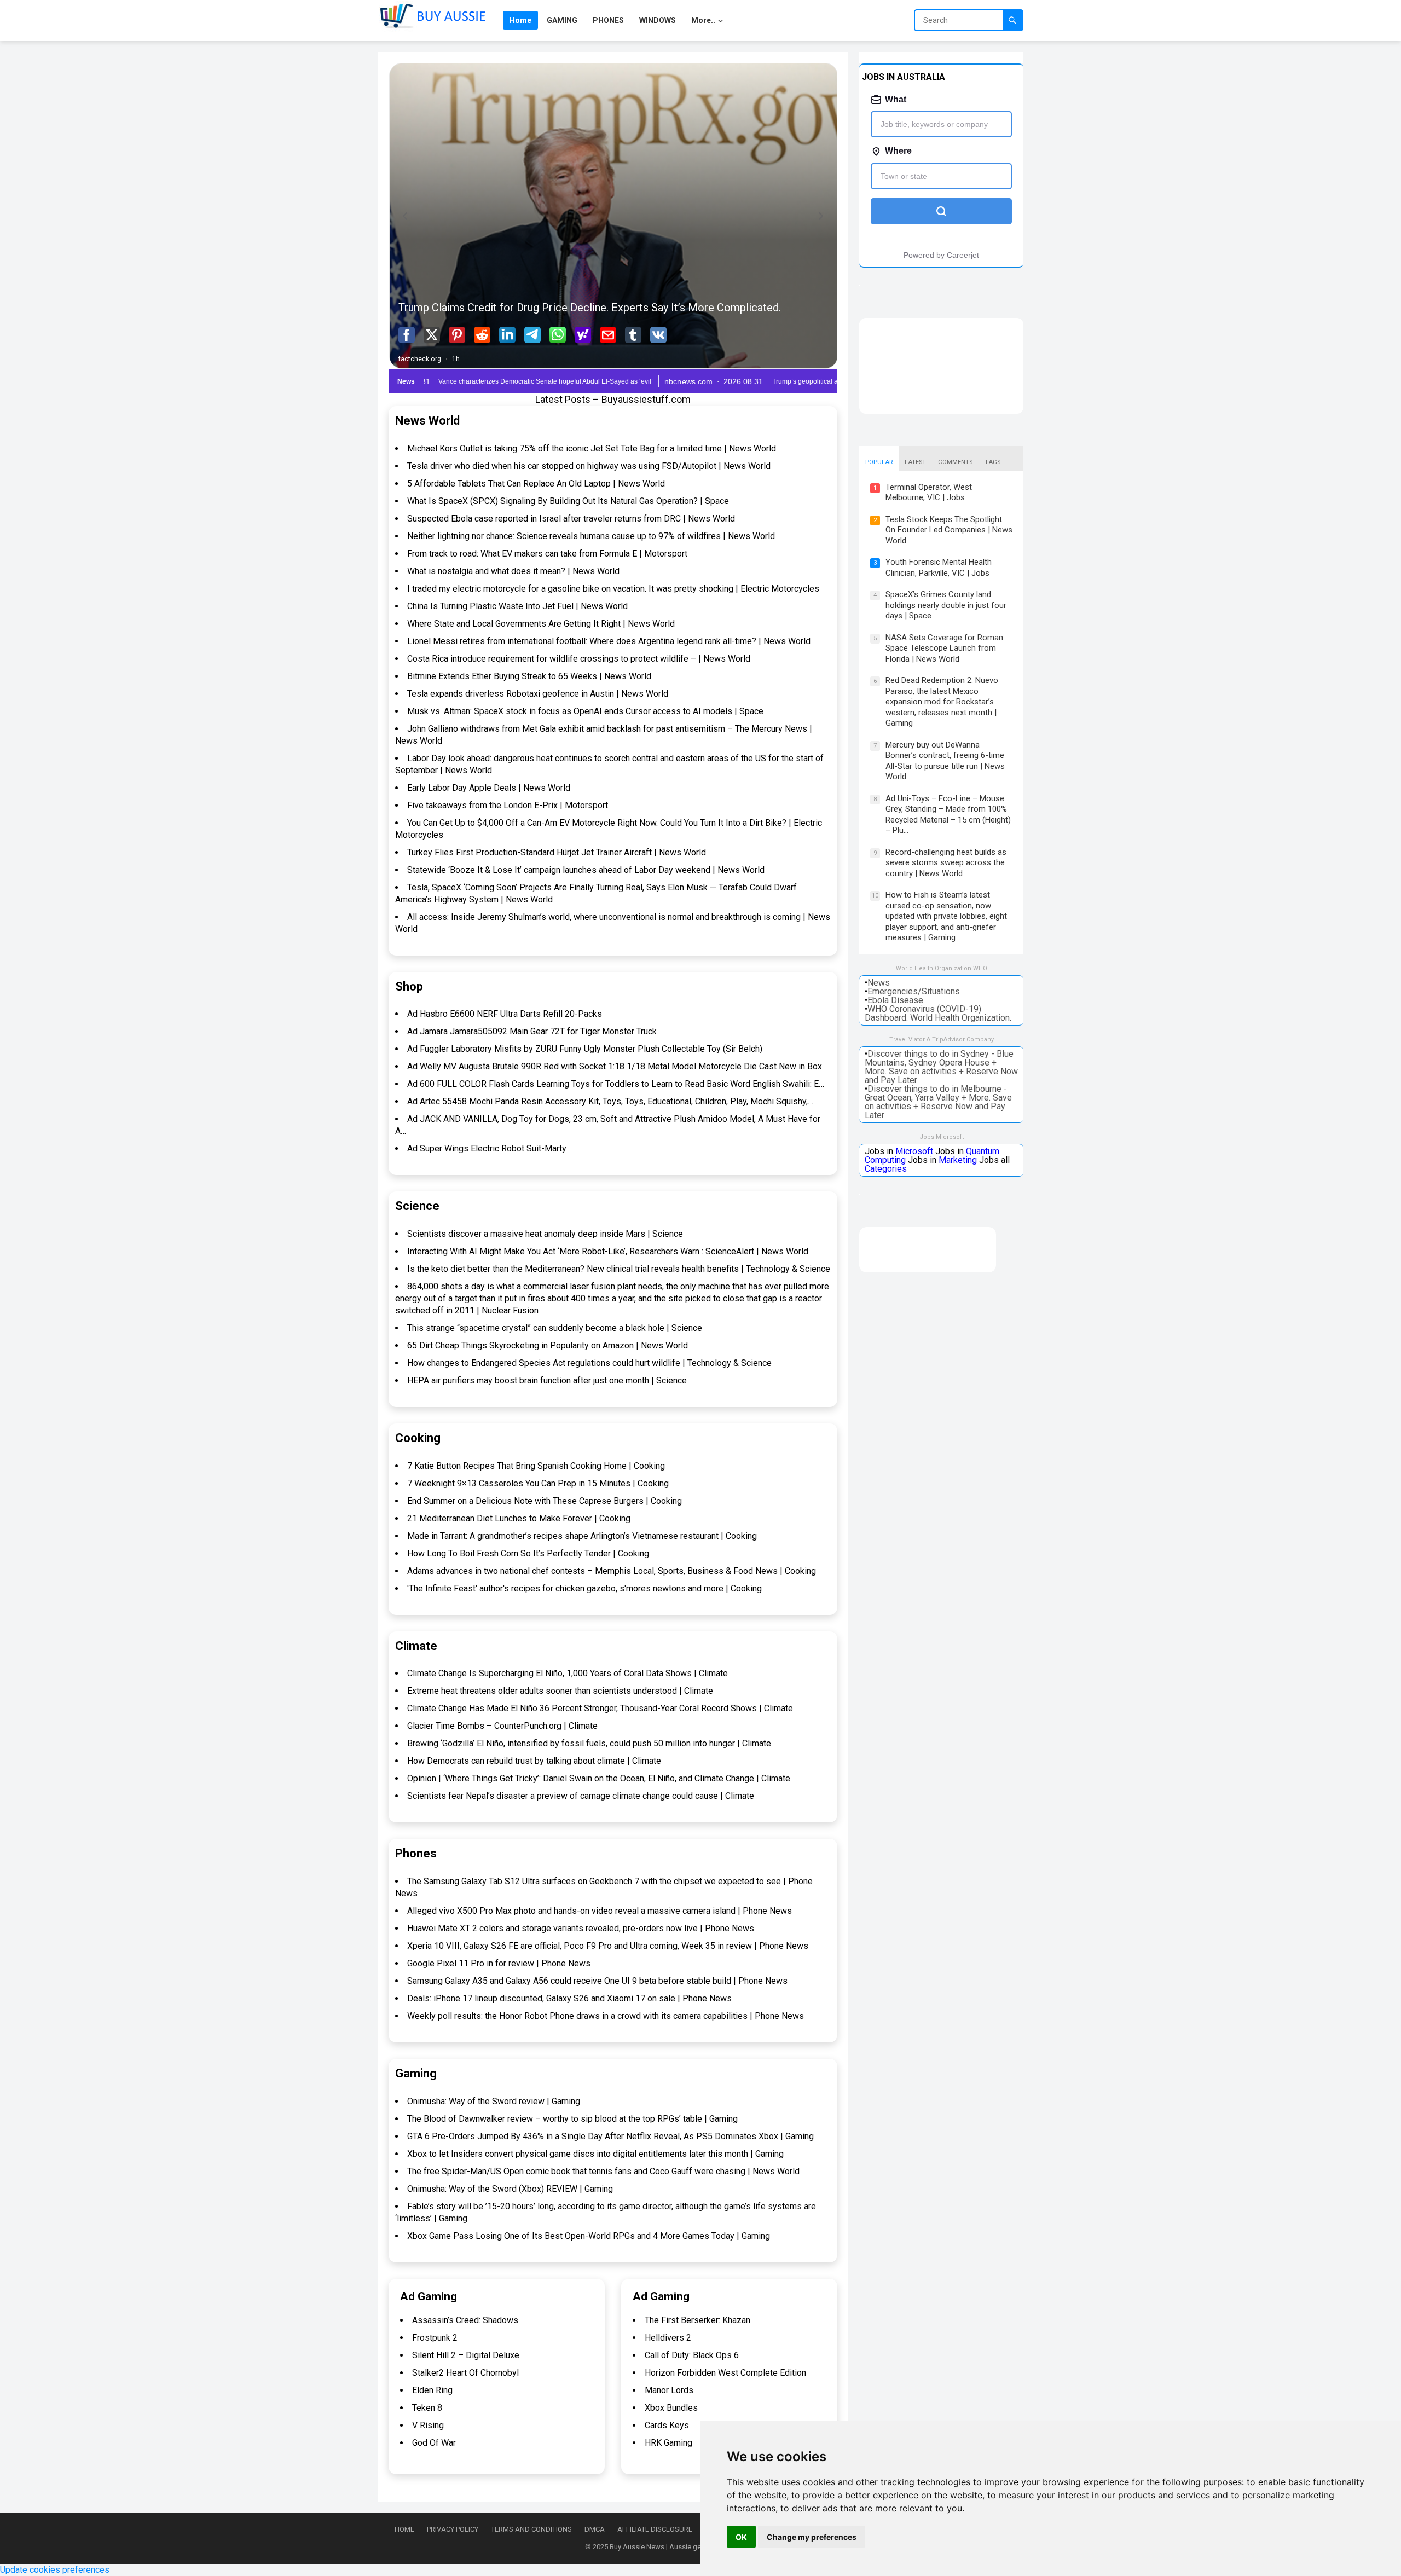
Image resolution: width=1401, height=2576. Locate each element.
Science (417, 1206)
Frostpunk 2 (435, 2338)
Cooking (418, 1438)
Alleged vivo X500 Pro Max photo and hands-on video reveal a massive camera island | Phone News (600, 1911)
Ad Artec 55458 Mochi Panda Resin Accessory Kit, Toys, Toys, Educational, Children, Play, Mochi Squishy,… (610, 1101)
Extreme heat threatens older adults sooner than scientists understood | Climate (560, 1691)
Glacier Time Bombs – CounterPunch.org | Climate (502, 1726)
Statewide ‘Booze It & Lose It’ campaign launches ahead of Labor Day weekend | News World (586, 870)
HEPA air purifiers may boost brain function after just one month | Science (547, 1380)
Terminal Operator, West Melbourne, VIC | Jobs (929, 493)
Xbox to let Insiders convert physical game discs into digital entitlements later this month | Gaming (595, 2154)
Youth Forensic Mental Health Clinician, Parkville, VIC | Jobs (939, 568)
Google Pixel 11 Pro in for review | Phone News (499, 1963)
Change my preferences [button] (812, 2537)
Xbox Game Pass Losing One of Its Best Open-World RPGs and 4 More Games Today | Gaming (589, 2236)
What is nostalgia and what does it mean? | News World (513, 571)
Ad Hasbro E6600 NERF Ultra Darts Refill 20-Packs (505, 1014)
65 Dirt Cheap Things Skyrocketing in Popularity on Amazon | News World (548, 1345)
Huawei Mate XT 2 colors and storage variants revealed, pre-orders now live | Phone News (581, 1928)
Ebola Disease (895, 1000)
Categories (886, 1169)
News (879, 983)
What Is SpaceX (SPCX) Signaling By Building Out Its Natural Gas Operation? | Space (568, 501)
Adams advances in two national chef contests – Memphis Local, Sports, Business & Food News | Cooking (612, 1571)
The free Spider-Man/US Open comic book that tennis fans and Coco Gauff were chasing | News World (603, 2171)
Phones (416, 1853)
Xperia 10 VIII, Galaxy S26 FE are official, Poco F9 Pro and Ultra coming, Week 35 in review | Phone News (608, 1946)
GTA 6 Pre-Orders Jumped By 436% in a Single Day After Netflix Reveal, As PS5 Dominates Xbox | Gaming (610, 2136)
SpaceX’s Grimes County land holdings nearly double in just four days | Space (946, 605)
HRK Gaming (668, 2443)
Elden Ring (432, 2390)
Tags (992, 462)
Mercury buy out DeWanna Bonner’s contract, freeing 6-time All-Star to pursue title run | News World (945, 761)
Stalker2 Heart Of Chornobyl (465, 2373)
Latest (915, 462)
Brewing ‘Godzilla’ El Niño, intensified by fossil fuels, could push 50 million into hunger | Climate (589, 1743)
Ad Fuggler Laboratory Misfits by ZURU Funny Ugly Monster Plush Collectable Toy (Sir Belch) (585, 1049)
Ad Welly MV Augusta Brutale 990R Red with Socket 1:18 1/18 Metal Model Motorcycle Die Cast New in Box (615, 1066)
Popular (879, 462)
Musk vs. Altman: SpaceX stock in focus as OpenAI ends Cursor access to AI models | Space (585, 711)
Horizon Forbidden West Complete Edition (725, 2373)
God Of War (434, 2443)
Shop (409, 986)
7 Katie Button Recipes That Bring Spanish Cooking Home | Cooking (536, 1466)
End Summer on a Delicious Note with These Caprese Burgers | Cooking (545, 1501)
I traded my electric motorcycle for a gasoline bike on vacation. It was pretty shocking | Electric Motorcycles (613, 589)
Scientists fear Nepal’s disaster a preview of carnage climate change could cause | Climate (581, 1796)
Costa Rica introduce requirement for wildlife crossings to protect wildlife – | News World (579, 659)
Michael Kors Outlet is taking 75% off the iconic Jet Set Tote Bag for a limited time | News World (592, 448)
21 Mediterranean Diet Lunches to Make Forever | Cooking (519, 1518)
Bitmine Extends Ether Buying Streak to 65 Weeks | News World (529, 676)
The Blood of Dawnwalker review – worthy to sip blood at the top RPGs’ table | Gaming (572, 2119)
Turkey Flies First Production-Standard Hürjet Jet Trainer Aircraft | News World (557, 852)
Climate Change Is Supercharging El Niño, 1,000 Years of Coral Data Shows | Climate (568, 1673)
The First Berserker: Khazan (697, 2320)
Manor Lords (669, 2390)
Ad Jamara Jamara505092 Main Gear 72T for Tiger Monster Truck (532, 1031)
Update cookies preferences (55, 2570)
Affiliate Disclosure (655, 2529)
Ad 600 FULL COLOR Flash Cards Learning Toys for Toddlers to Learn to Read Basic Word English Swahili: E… (616, 1084)
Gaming (416, 2073)
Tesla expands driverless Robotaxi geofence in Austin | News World (538, 694)
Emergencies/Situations (914, 991)
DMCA (595, 2529)
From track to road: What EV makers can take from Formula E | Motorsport (547, 554)
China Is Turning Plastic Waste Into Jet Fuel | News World (517, 606)
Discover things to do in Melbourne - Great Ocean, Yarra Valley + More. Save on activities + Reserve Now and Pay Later (938, 1102)
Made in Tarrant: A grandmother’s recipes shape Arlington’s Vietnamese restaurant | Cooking (582, 1536)
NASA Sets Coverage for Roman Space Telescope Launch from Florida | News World (944, 648)
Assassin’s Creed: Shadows (465, 2320)
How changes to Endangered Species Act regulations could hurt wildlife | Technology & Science (589, 1363)
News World (427, 421)
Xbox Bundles (671, 2408)
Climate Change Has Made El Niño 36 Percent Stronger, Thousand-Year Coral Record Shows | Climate (600, 1708)
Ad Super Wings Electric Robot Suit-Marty (487, 1148)
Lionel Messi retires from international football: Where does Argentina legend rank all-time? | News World (609, 641)
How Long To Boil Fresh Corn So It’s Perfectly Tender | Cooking (528, 1553)
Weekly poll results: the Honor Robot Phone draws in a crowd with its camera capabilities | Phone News (606, 2016)
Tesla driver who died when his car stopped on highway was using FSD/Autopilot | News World (589, 466)
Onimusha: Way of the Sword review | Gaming (494, 2101)
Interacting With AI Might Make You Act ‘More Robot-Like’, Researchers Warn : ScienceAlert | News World (608, 1251)
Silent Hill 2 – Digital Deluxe (466, 2355)
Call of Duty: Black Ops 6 (692, 2355)
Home (404, 2529)
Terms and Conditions (531, 2529)
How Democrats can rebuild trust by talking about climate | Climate (534, 1761)
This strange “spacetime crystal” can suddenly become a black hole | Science (555, 1328)
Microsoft (914, 1151)
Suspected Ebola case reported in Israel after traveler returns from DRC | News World (571, 519)
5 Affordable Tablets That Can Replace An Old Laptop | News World (536, 484)
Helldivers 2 (668, 2338)
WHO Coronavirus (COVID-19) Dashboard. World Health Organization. (938, 1013)
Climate (416, 1646)
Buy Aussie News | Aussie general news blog (681, 2547)
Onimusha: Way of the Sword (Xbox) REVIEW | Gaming (510, 2189)
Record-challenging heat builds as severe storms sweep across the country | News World (946, 863)
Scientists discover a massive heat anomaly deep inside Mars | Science (545, 1234)
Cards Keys (667, 2425)
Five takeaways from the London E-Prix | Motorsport (508, 805)
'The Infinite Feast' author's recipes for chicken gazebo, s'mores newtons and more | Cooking (584, 1588)
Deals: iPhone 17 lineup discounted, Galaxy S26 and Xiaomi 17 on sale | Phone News (569, 1998)
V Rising (428, 2425)
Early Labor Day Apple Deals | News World (489, 788)
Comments (955, 462)
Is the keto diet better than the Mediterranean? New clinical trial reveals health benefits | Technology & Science (619, 1269)
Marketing (958, 1160)
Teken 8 (427, 2408)
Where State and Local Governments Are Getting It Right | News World (541, 624)
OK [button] (741, 2537)
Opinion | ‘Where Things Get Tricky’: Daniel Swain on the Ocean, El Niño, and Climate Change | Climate (599, 1778)
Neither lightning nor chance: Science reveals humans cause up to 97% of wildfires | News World (591, 536)
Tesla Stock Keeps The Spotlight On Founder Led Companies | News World (949, 530)
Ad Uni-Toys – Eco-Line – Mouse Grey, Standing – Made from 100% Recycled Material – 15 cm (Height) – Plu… (948, 815)
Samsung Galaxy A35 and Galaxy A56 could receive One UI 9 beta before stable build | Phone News (597, 1981)
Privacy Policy (453, 2529)
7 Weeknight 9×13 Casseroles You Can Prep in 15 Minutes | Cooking (538, 1483)
